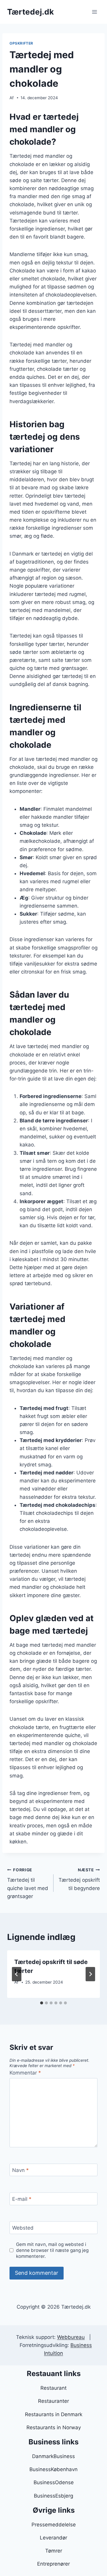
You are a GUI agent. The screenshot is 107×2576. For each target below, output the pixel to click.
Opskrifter (21, 43)
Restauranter (53, 2401)
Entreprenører (53, 2564)
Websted (23, 2228)
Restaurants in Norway (54, 2427)
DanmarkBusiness (53, 2456)
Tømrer (54, 2551)
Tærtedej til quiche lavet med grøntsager (28, 1883)
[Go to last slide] (17, 1974)
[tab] (42, 2003)
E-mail (22, 2199)
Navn (21, 2170)
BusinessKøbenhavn (53, 2469)
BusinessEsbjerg (53, 2496)
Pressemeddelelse (54, 2525)
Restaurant (53, 2388)
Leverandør (53, 2538)
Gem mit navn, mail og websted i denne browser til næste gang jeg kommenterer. (52, 2250)
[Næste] (90, 1974)
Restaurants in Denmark (54, 2414)
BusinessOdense (54, 2482)
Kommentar (25, 2073)
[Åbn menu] (94, 12)
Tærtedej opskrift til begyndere (79, 1879)
